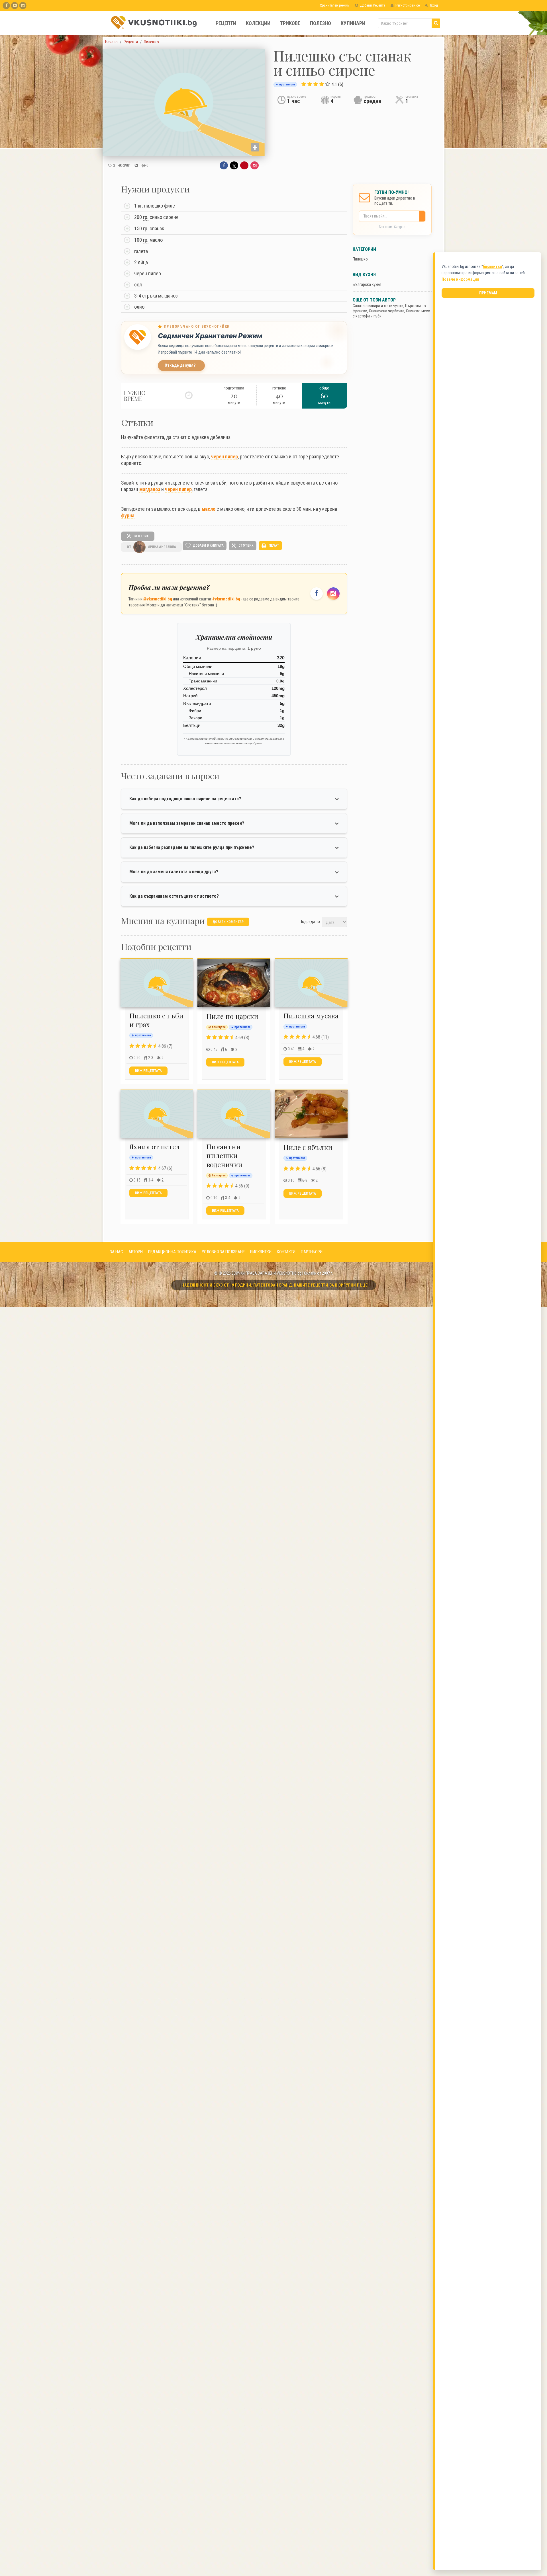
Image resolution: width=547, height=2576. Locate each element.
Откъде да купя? (180, 365)
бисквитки (492, 266)
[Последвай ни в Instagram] (333, 594)
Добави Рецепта (372, 5)
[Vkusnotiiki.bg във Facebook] (6, 6)
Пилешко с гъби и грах (156, 1020)
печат (273, 545)
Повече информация (460, 279)
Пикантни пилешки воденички (224, 1155)
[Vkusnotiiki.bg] (23, 6)
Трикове (290, 23)
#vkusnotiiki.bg (226, 599)
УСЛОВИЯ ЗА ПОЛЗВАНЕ (223, 1252)
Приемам (488, 293)
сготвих (141, 536)
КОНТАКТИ (286, 1252)
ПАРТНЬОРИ (312, 1252)
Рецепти (226, 23)
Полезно (321, 23)
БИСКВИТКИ (261, 1252)
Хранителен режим (334, 5)
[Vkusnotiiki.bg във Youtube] (15, 6)
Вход (434, 5)
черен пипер (224, 457)
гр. (146, 217)
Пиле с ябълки (308, 1147)
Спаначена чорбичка (387, 311)
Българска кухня (367, 284)
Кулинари (353, 23)
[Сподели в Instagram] (255, 165)
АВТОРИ (136, 1252)
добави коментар (228, 922)
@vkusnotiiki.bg (158, 599)
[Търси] (436, 23)
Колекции (258, 23)
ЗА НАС (116, 1252)
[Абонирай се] (424, 216)
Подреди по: (310, 922)
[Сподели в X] (234, 165)
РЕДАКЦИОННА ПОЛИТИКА (172, 1252)
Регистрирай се (407, 5)
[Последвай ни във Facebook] (317, 594)
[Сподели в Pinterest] (244, 165)
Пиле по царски (232, 1016)
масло (209, 509)
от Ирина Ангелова (151, 547)
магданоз (150, 489)
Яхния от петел (155, 1147)
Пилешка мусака (311, 1016)
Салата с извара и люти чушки (378, 306)
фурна (128, 515)
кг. (140, 206)
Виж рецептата (148, 1071)
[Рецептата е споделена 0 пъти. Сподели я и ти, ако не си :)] (136, 165)
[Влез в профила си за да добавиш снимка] (255, 147)
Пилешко (360, 259)
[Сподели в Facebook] (224, 165)
